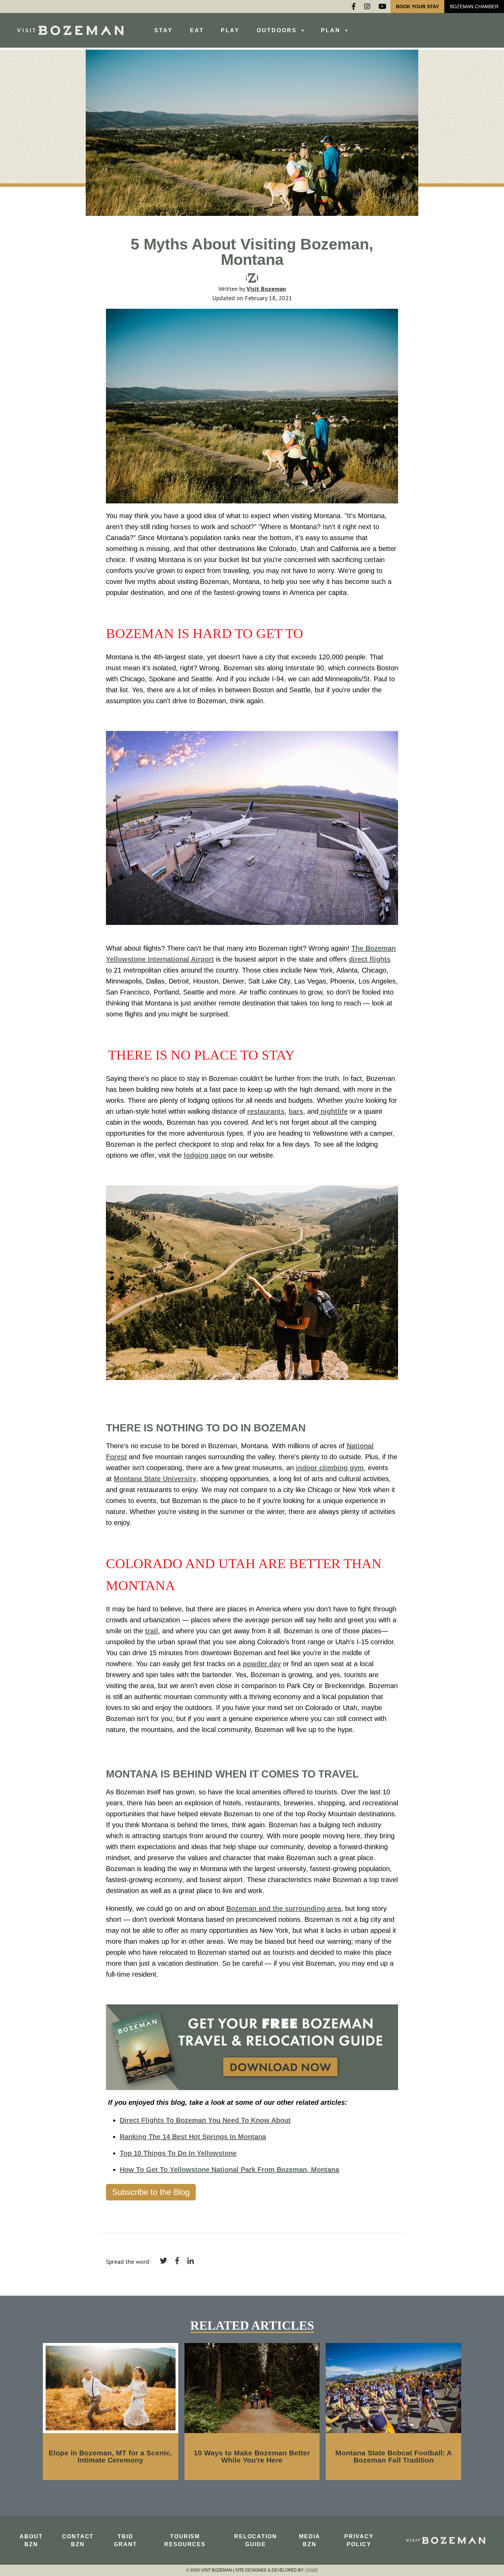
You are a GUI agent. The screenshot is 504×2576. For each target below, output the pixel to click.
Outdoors (278, 30)
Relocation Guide (256, 2540)
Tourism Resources (185, 2540)
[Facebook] (354, 7)
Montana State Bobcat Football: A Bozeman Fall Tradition (394, 2456)
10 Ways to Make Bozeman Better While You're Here (252, 2456)
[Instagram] (367, 7)
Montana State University (155, 1479)
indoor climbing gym (330, 1468)
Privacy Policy (359, 2540)
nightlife (334, 1111)
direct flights (370, 959)
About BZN (31, 2540)
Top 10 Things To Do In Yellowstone (178, 2153)
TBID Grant (125, 2540)
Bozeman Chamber (474, 7)
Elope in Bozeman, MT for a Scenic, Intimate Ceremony (110, 2456)
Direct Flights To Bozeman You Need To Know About (205, 2120)
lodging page (205, 1155)
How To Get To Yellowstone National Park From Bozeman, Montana (229, 2170)
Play (230, 30)
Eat (197, 30)
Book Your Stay (417, 7)
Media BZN (310, 2540)
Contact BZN (78, 2540)
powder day (262, 1664)
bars (296, 1111)
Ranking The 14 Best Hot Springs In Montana (193, 2137)
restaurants (266, 1111)
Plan (332, 30)
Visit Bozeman (266, 289)
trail (152, 1631)
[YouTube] (382, 7)
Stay (164, 30)
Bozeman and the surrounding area (284, 1908)
